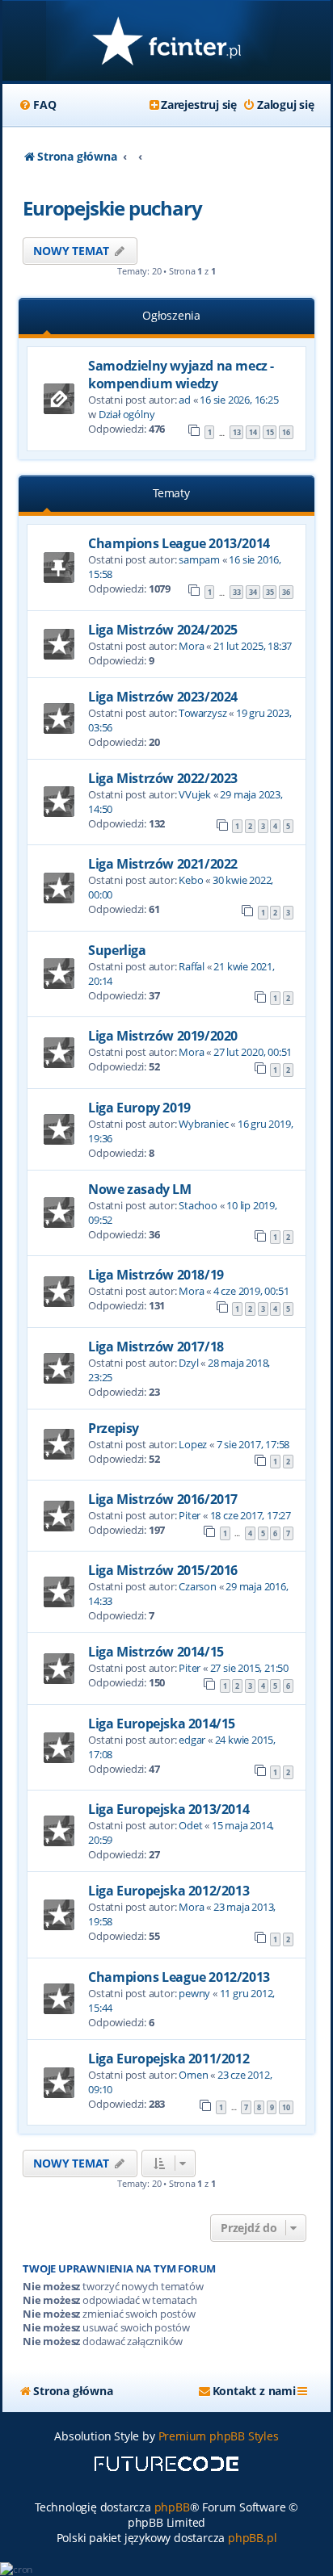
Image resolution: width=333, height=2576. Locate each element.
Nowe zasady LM (139, 1189)
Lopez (193, 1444)
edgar (192, 1740)
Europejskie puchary (112, 208)
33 (237, 592)
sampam (199, 559)
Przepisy (114, 1428)
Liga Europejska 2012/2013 (169, 1891)
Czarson (198, 1586)
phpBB (172, 2507)
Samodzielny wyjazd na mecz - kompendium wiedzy (181, 375)
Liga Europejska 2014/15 (162, 1724)
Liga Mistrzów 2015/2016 (163, 1570)
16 (286, 432)
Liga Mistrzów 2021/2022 (163, 864)
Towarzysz (202, 713)
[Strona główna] (166, 42)
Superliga (117, 950)
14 (253, 432)
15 (270, 432)
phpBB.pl (252, 2538)
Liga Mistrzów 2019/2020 (163, 1036)
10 (286, 2107)
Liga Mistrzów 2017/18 (156, 1347)
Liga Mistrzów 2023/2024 (163, 697)
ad (185, 400)
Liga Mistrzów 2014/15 (156, 1652)
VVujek (195, 794)
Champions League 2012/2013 (179, 1977)
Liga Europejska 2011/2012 (169, 2059)
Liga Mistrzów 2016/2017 (163, 1499)
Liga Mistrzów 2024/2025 (163, 630)
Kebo (191, 880)
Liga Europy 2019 (139, 1108)
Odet (190, 1825)
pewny (194, 1993)
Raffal (192, 966)
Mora (191, 646)
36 (286, 592)
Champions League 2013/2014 (179, 543)
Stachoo (198, 1205)
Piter (190, 1515)
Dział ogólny (127, 414)
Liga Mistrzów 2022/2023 (163, 778)
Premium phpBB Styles (219, 2436)
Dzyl (188, 1363)
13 (237, 432)
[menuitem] (37, 105)
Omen (193, 2075)
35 (270, 592)
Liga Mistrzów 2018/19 (156, 1275)
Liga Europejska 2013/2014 (169, 1809)
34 (253, 592)
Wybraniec (203, 1124)
